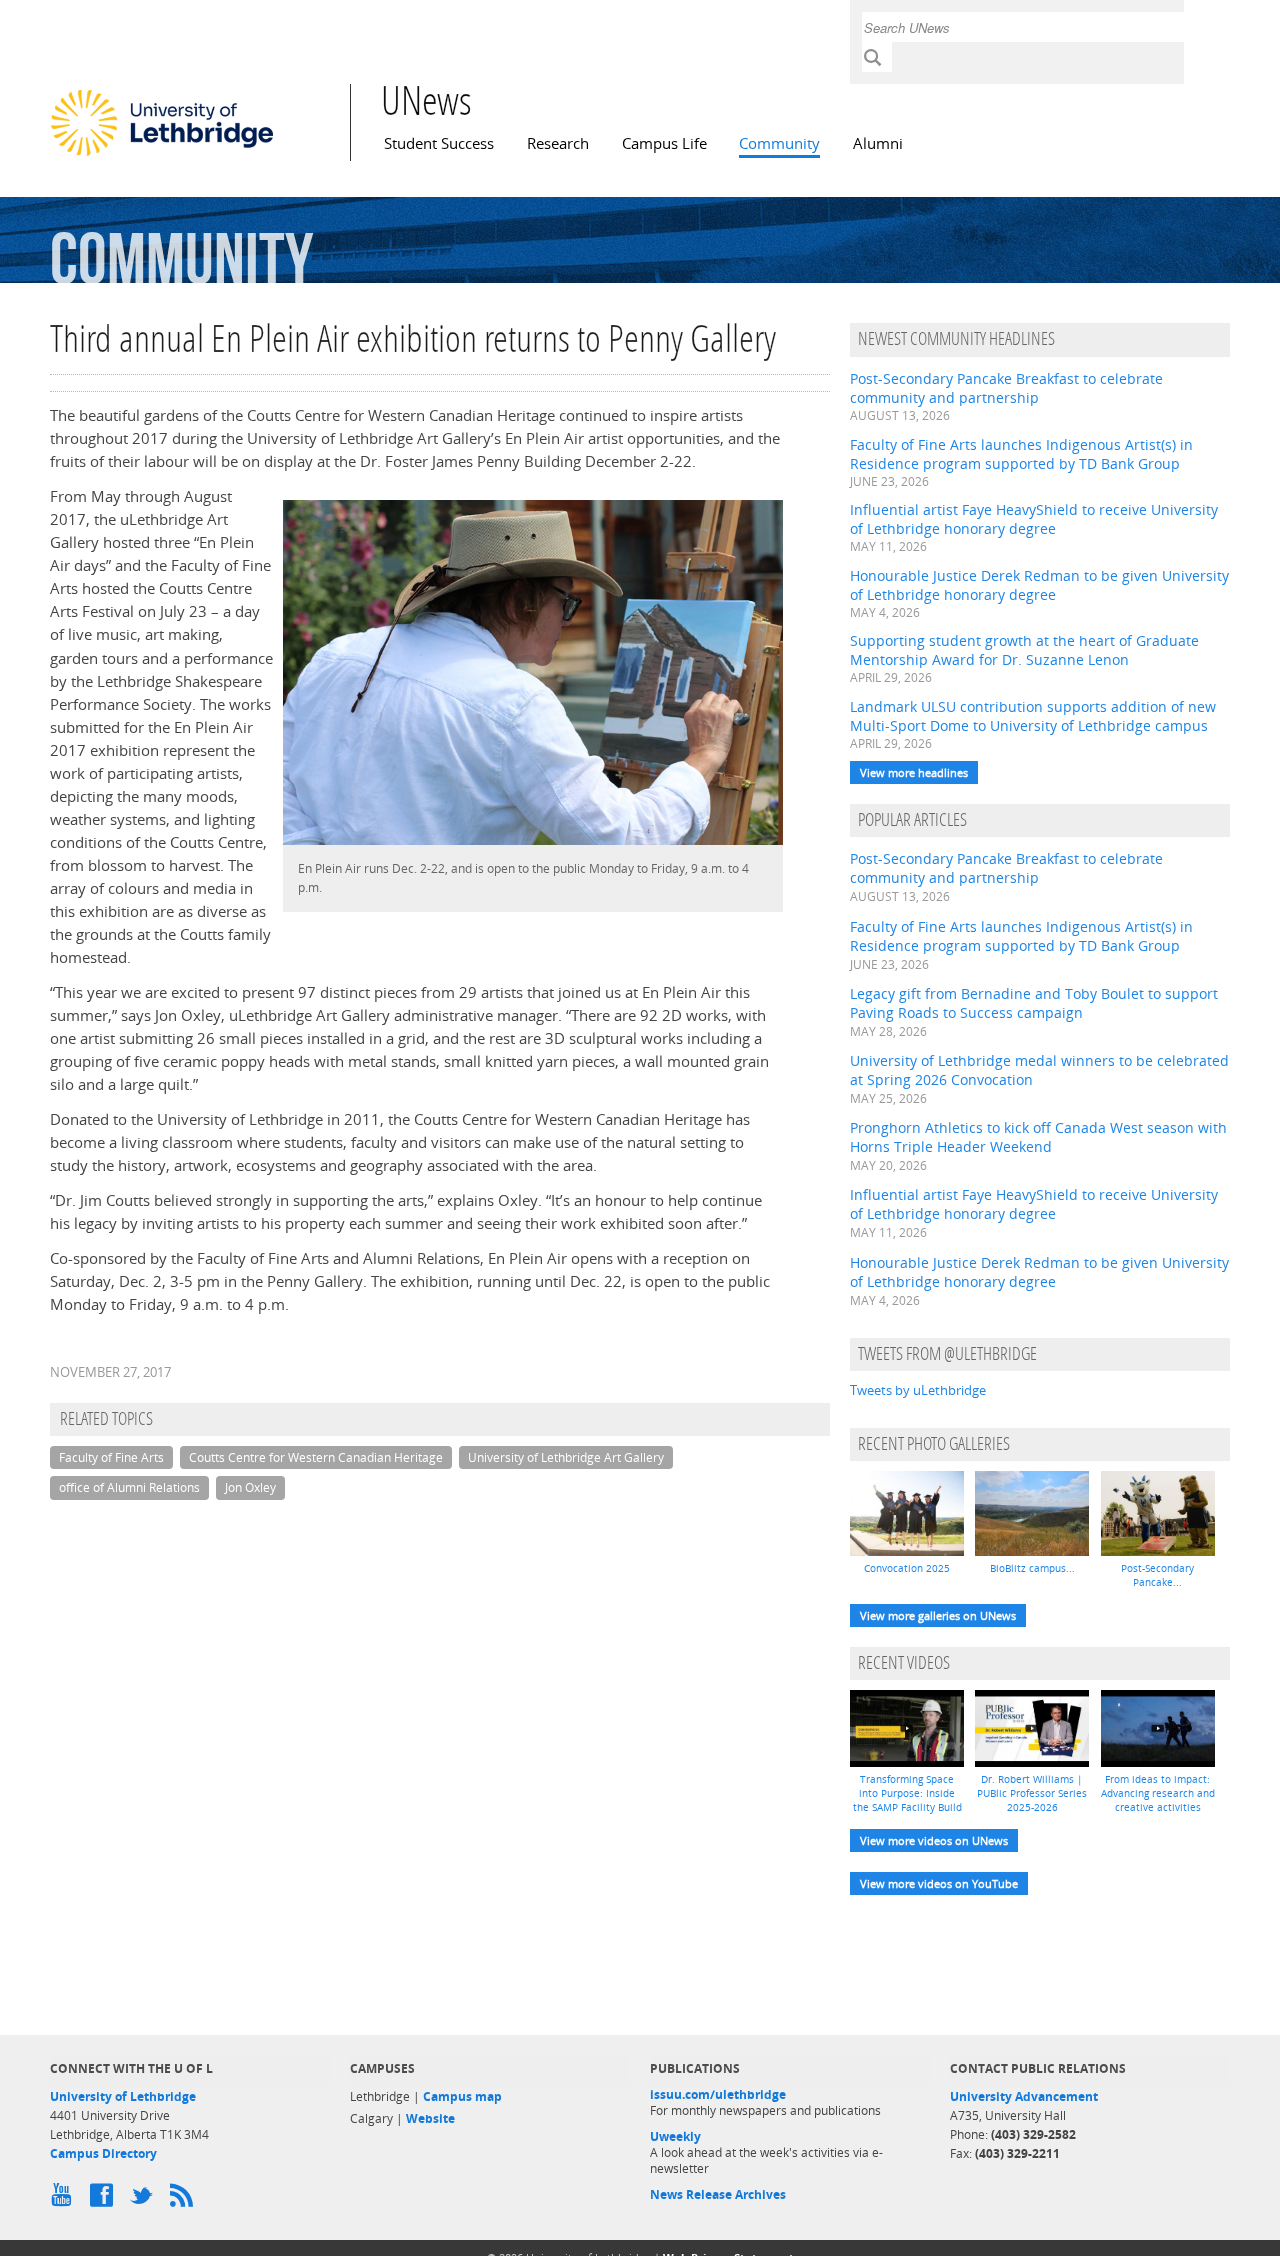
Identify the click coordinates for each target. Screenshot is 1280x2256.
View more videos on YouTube (939, 1883)
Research (558, 143)
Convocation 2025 (907, 1568)
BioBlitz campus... (1032, 1568)
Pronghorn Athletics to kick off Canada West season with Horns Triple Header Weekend (1038, 1137)
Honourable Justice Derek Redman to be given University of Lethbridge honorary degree (1039, 585)
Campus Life (664, 143)
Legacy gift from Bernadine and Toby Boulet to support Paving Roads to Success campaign (1034, 1003)
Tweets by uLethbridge (918, 1390)
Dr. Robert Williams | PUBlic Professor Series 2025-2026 (1032, 1793)
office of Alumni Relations (129, 1487)
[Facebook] (105, 2200)
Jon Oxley (250, 1487)
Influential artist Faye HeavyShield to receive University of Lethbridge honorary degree (1034, 519)
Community (779, 143)
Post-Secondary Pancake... (1157, 1575)
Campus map (462, 2096)
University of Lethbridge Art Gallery (566, 1457)
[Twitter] (145, 2200)
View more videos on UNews (934, 1840)
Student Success (439, 143)
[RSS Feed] (185, 2200)
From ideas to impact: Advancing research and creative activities (1158, 1793)
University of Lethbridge (123, 2096)
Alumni (878, 143)
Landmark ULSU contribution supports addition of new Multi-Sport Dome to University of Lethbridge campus (1033, 716)
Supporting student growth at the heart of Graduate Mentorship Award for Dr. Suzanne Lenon (1024, 650)
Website (430, 2118)
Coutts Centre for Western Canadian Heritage (316, 1457)
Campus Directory (103, 2153)
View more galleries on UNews (938, 1615)
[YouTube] (65, 2200)
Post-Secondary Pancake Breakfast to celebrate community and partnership (1006, 388)
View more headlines (914, 772)
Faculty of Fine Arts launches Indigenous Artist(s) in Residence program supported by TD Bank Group (1021, 454)
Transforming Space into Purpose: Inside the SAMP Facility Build (907, 1793)
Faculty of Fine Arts (111, 1457)
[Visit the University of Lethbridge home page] (162, 155)
